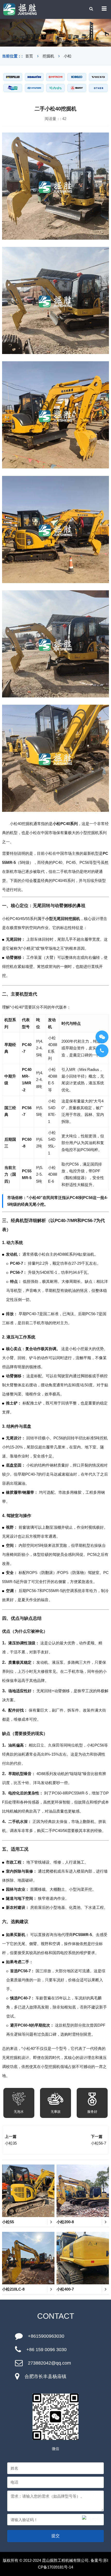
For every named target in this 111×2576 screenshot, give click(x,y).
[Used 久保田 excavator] (56, 88)
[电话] (102, 1051)
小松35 (11, 2143)
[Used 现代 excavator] (34, 88)
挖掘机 (48, 56)
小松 (68, 56)
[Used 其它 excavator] (98, 88)
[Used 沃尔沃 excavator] (98, 77)
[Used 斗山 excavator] (13, 88)
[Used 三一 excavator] (77, 88)
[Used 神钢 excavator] (77, 77)
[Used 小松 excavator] (34, 77)
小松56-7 (98, 2143)
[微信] (102, 1037)
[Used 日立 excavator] (56, 77)
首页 (29, 56)
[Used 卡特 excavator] (13, 77)
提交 (55, 2536)
